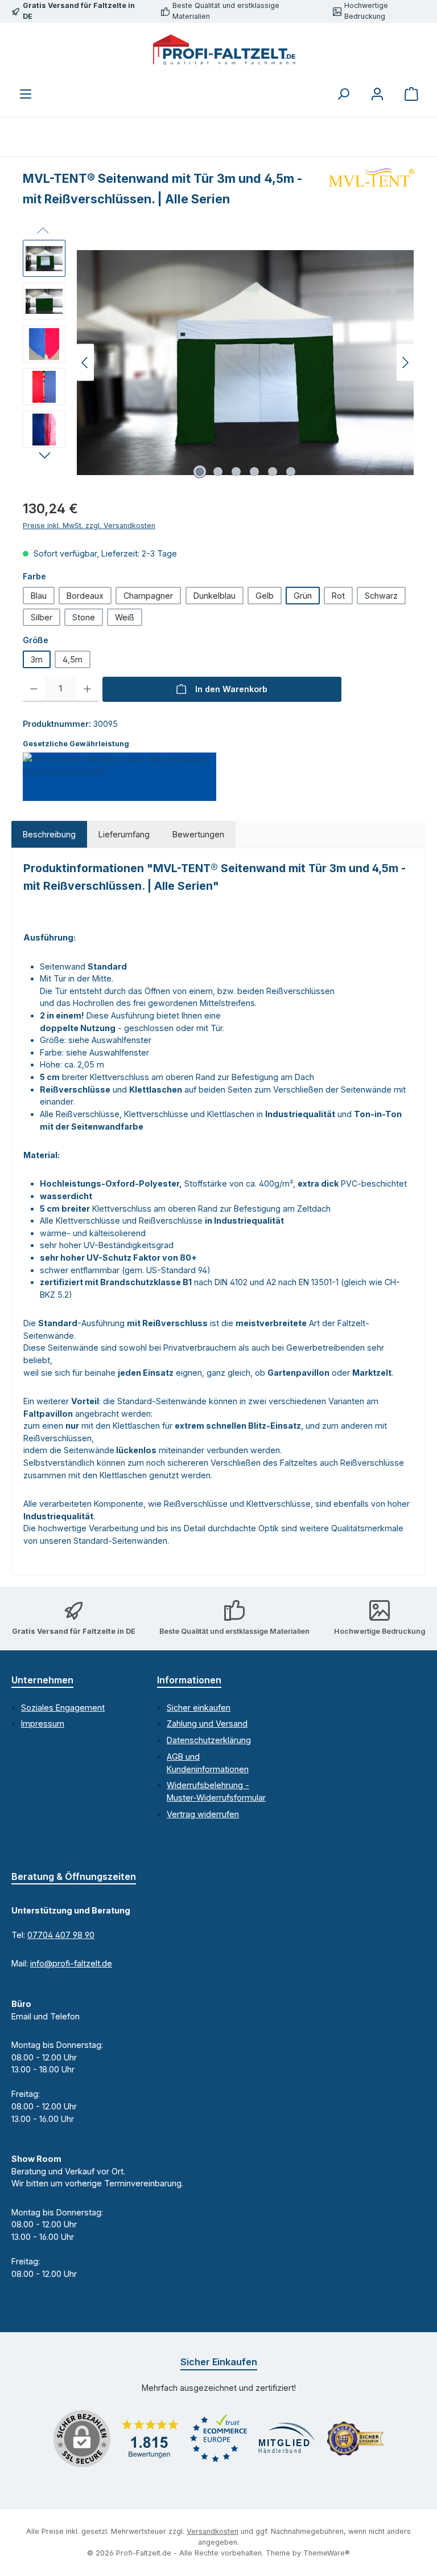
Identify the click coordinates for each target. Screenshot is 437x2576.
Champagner (148, 596)
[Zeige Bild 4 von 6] (254, 472)
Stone (84, 617)
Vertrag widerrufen (203, 1814)
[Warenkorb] (411, 94)
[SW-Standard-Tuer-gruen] (245, 363)
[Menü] (26, 94)
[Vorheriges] (85, 363)
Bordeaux (85, 596)
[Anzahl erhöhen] (87, 689)
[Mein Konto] (377, 94)
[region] (218, 362)
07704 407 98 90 (61, 1935)
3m (37, 659)
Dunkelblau (215, 596)
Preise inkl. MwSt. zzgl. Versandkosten (89, 526)
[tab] (49, 835)
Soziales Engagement (63, 1708)
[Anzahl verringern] (34, 689)
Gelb (265, 596)
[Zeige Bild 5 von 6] (273, 472)
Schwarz (381, 596)
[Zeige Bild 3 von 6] (236, 472)
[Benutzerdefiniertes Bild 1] (150, 2439)
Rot (338, 596)
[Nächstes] (405, 363)
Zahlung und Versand (207, 1724)
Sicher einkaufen (199, 1708)
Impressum (43, 1724)
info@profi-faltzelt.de (71, 1963)
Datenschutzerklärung (209, 1740)
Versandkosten (213, 2531)
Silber (42, 617)
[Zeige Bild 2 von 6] (218, 472)
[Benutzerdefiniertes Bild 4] (355, 2439)
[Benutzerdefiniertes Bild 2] (218, 2438)
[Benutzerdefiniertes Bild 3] (287, 2439)
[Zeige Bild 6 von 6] (291, 472)
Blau (39, 596)
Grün (303, 596)
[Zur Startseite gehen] (224, 50)
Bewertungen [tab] (198, 834)
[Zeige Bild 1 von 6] (200, 472)
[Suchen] (343, 94)
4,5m (73, 659)
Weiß (125, 617)
